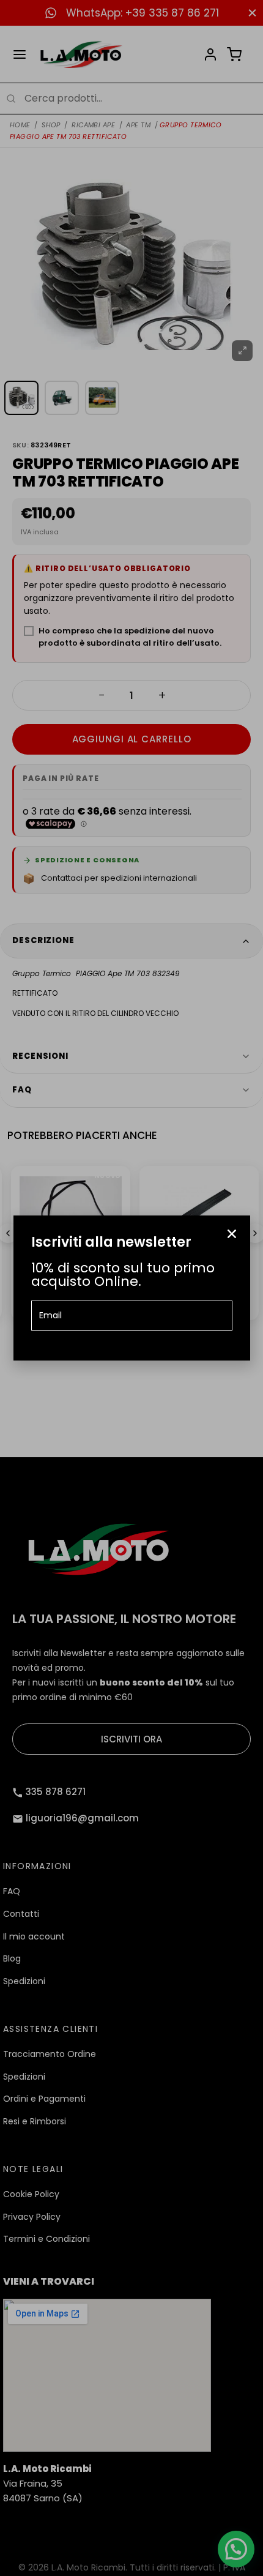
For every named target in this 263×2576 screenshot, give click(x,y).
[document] (131, 1288)
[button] (232, 1234)
